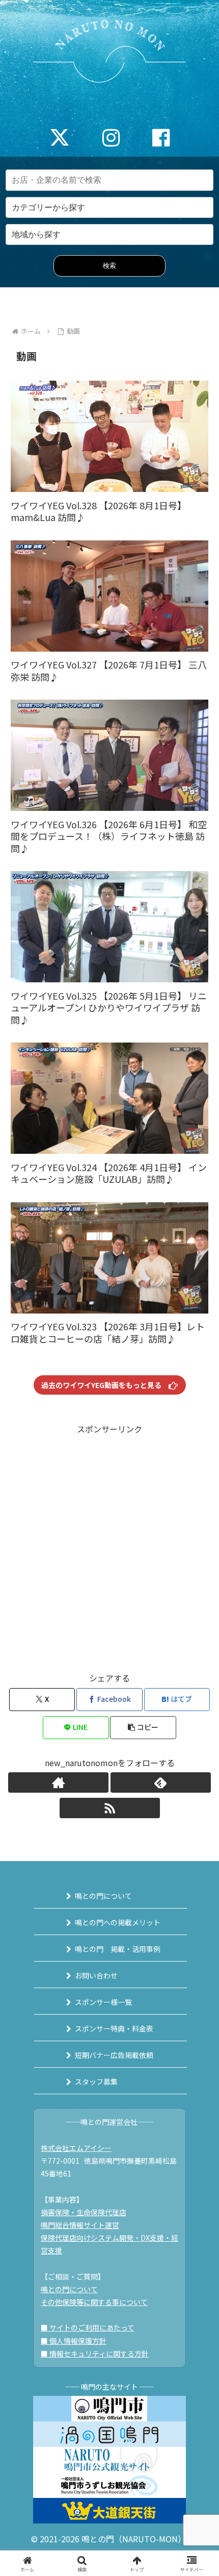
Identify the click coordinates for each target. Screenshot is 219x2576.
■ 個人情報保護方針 (74, 2341)
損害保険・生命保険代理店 (84, 2212)
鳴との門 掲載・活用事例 (118, 1949)
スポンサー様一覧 (103, 2002)
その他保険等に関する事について (94, 2302)
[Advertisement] (109, 1546)
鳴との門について (103, 1896)
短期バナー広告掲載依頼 (114, 2055)
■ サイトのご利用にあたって (88, 2327)
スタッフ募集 (96, 2082)
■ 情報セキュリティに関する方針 (95, 2354)
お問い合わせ (96, 1975)
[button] (143, 1728)
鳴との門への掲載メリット (118, 1922)
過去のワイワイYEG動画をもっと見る (105, 1385)
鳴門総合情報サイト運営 (80, 2225)
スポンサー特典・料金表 (114, 2028)
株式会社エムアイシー (76, 2148)
